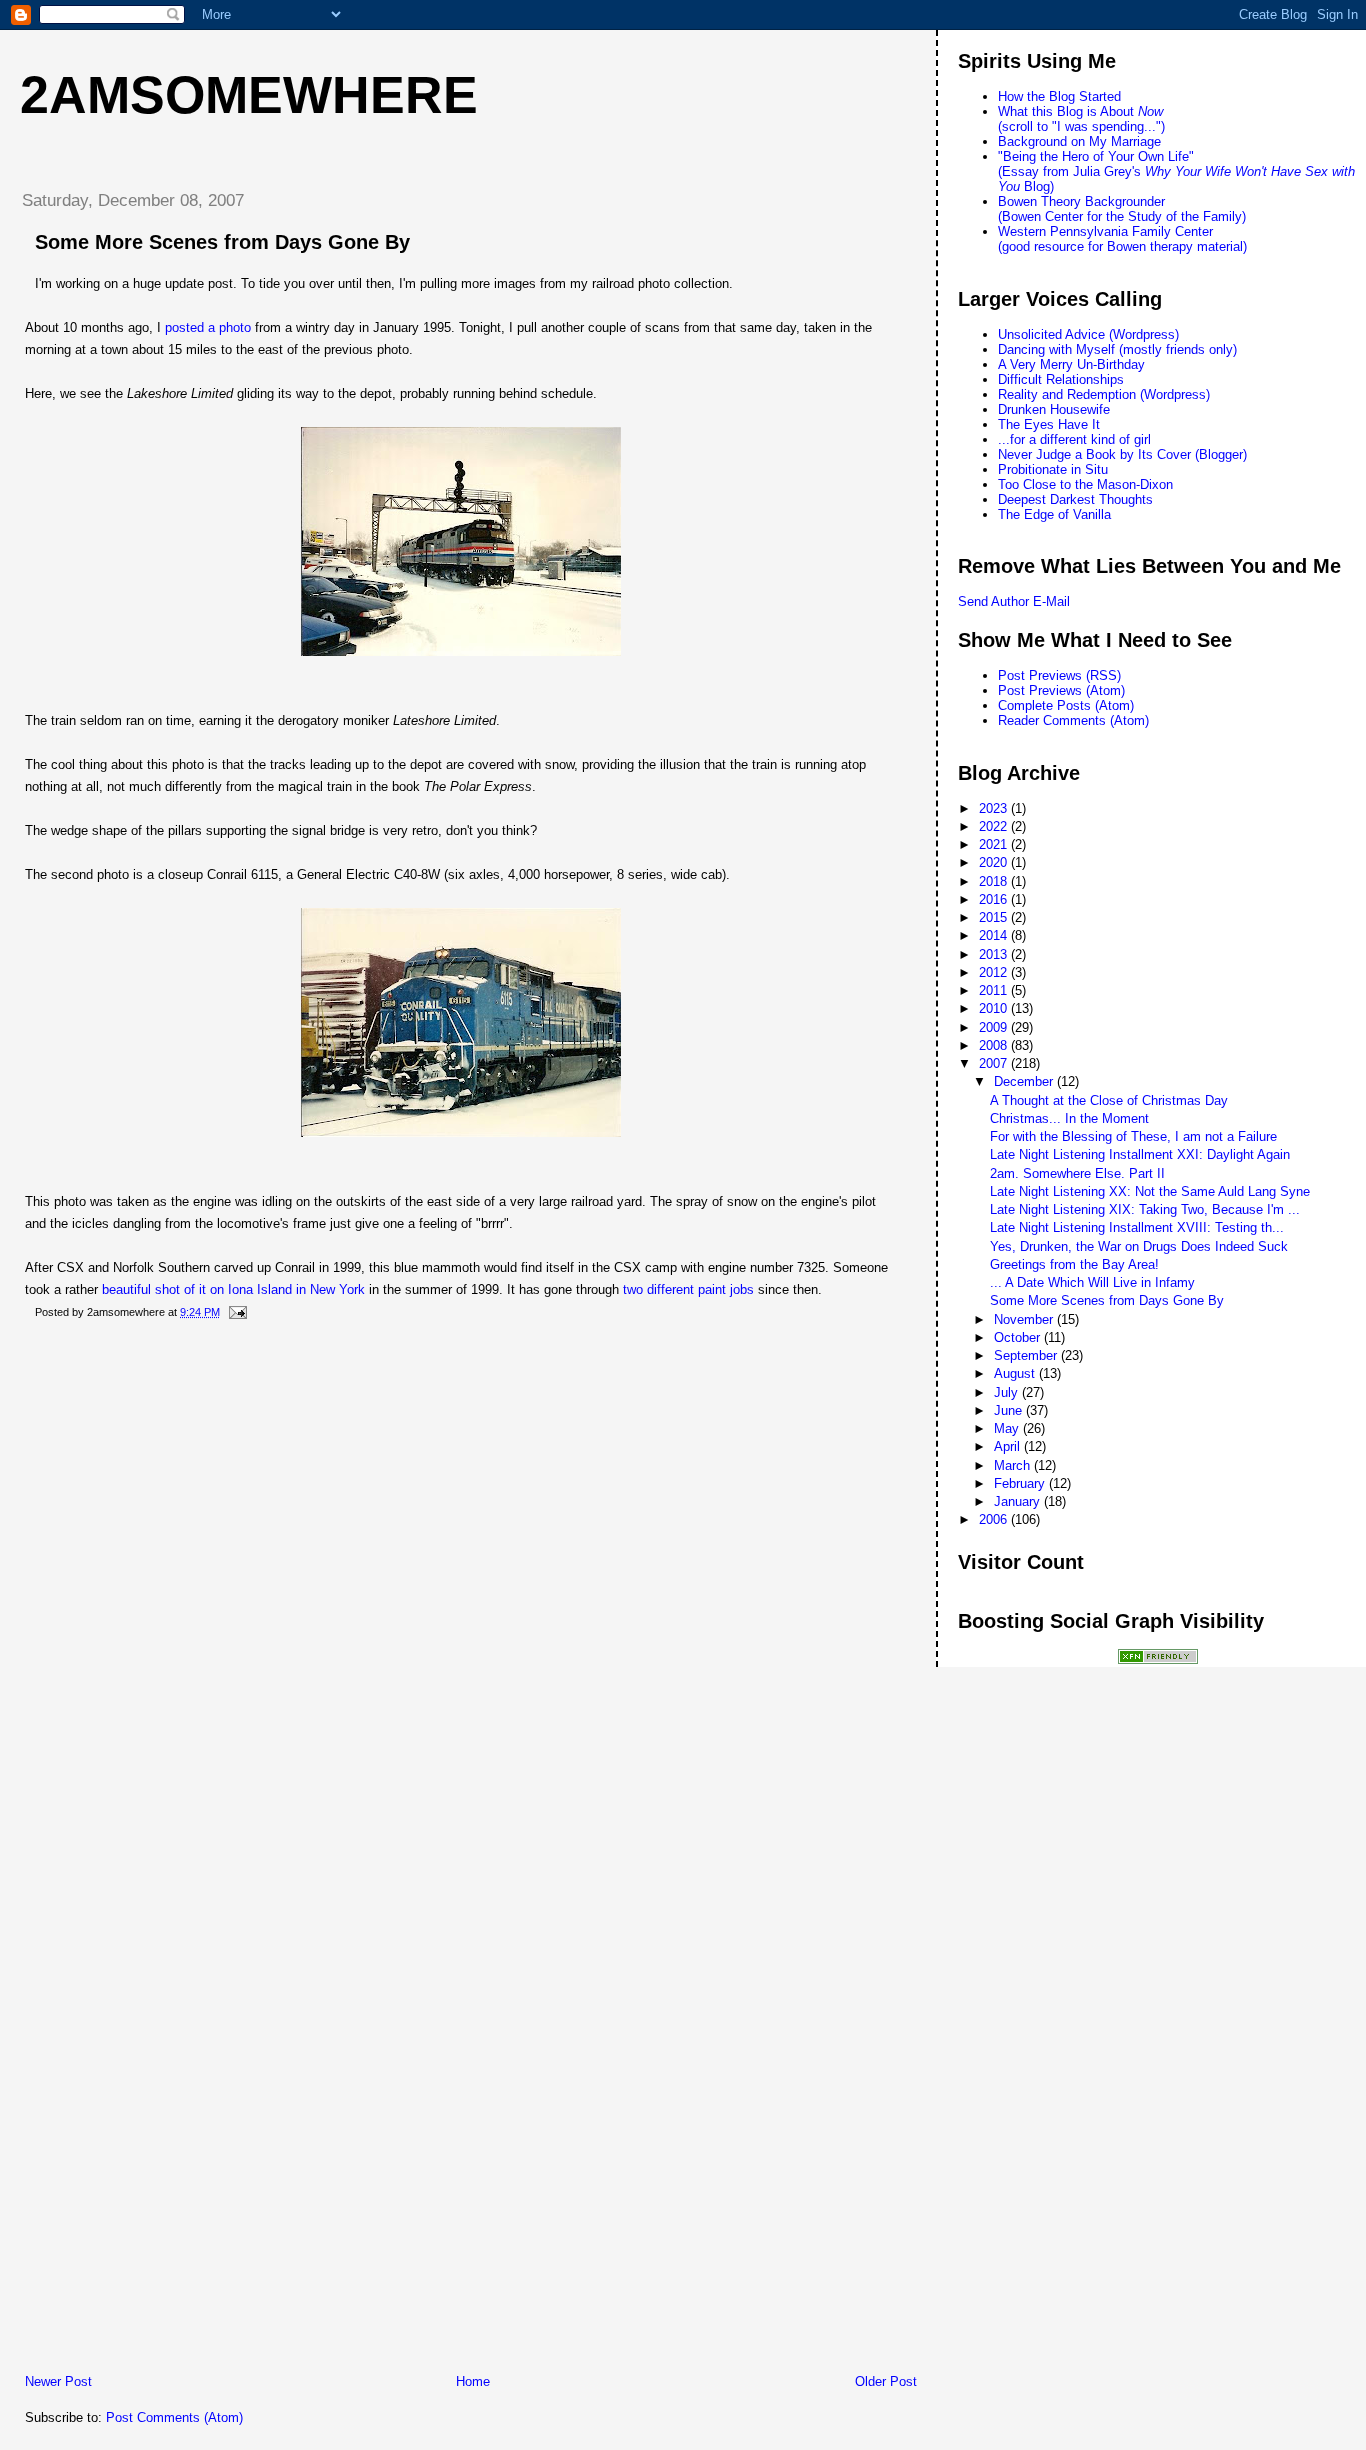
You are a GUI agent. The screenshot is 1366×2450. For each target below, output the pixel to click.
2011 (995, 990)
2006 (995, 1519)
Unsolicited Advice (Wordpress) (1088, 334)
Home (473, 2381)
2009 (995, 1027)
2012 (995, 972)
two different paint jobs (688, 1289)
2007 (995, 1063)
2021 (995, 844)
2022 (995, 826)
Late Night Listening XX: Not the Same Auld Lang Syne (1150, 1191)
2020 (995, 862)
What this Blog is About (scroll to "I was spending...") (1081, 119)
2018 (995, 881)
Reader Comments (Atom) (1073, 720)
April (1009, 1446)
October (1019, 1337)
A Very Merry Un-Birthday (1071, 364)
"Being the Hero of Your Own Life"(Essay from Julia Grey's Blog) (1176, 171)
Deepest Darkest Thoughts (1075, 499)
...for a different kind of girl (1074, 439)
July (1008, 1392)
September (1027, 1355)
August (1016, 1373)
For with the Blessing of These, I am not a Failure (1133, 1136)
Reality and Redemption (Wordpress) (1104, 394)
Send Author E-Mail (1014, 601)
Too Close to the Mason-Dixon (1085, 484)
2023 (995, 808)
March (1014, 1465)
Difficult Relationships (1061, 379)
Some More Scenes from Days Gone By (222, 242)
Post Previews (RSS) (1059, 675)
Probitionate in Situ (1053, 469)
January (1019, 1501)
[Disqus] (471, 1593)
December (1025, 1081)
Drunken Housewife (1054, 409)
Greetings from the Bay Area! (1074, 1264)
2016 (995, 899)
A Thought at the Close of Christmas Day (1109, 1100)
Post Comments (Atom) (174, 2417)
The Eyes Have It (1049, 424)
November (1025, 1319)
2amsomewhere (249, 95)
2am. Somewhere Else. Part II (1077, 1173)
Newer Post (58, 2381)
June (1010, 1410)
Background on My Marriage (1079, 141)
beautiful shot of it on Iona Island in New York (233, 1289)
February (1021, 1483)
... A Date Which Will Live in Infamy (1092, 1282)
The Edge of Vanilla (1054, 514)
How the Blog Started (1059, 96)
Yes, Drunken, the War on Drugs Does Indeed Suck (1139, 1246)
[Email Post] (235, 1312)
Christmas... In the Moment (1069, 1118)
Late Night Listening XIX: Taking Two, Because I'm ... (1145, 1209)
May (1008, 1428)
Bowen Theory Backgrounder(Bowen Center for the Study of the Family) (1122, 209)
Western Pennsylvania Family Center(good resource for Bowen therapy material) (1122, 239)
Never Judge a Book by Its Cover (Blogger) (1122, 454)
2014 (995, 935)
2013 (995, 954)
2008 (995, 1045)
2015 (995, 917)
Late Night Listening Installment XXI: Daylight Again (1140, 1154)
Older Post (886, 2381)
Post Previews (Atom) (1061, 690)
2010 (995, 1008)
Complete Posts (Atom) (1066, 705)
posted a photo (208, 327)
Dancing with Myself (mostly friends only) (1117, 349)
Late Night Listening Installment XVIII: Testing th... (1137, 1227)
